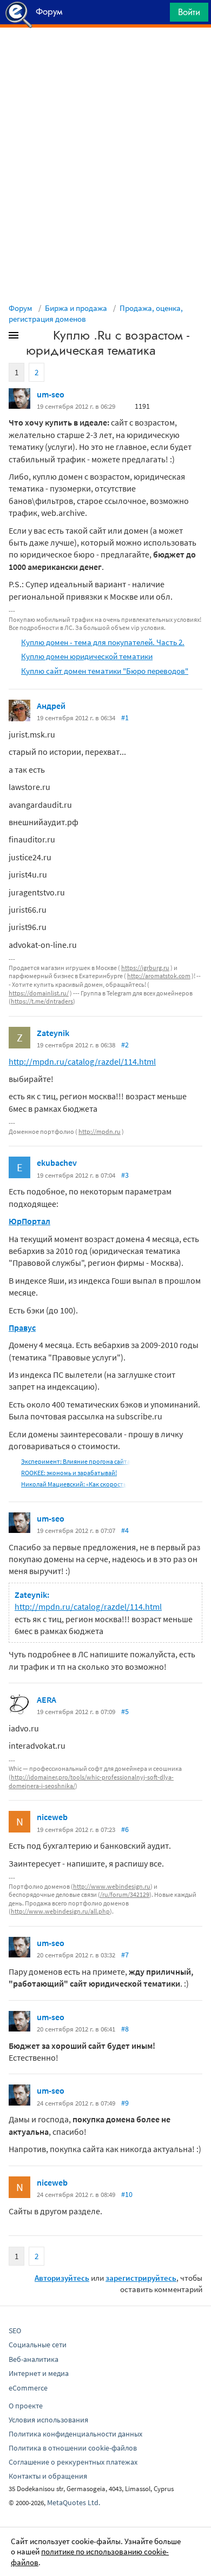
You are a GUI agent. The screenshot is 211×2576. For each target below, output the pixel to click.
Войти (189, 12)
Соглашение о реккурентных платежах (73, 2462)
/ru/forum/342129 (125, 1894)
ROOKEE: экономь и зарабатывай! (69, 1473)
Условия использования (48, 2420)
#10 (127, 2194)
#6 (125, 1829)
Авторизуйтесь (62, 2278)
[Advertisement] (105, 55)
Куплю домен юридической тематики (87, 656)
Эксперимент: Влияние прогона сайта (76, 1461)
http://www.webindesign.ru (112, 1886)
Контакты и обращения (48, 2476)
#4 (125, 1530)
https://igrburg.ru (145, 968)
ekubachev (57, 1163)
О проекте (26, 2406)
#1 (125, 718)
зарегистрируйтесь (141, 2278)
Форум (21, 308)
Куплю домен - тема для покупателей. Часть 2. (103, 642)
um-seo (51, 394)
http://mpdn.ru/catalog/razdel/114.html (82, 1061)
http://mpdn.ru (100, 1131)
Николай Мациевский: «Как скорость (74, 1484)
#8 (125, 2029)
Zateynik (53, 1033)
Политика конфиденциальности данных (75, 2434)
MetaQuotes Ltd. (74, 2502)
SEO (15, 2331)
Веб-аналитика (34, 2359)
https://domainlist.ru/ (39, 993)
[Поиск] (158, 15)
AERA (47, 1699)
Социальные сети (38, 2345)
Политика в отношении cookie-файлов (73, 2448)
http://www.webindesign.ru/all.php (60, 1911)
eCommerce (28, 2388)
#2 (125, 1045)
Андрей (51, 706)
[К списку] (31, 337)
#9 (125, 2103)
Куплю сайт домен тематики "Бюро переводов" (105, 671)
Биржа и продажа (76, 308)
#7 (125, 1955)
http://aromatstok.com (159, 976)
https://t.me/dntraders (42, 1001)
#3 (125, 1175)
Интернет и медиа (39, 2373)
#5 (125, 1711)
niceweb (52, 1817)
